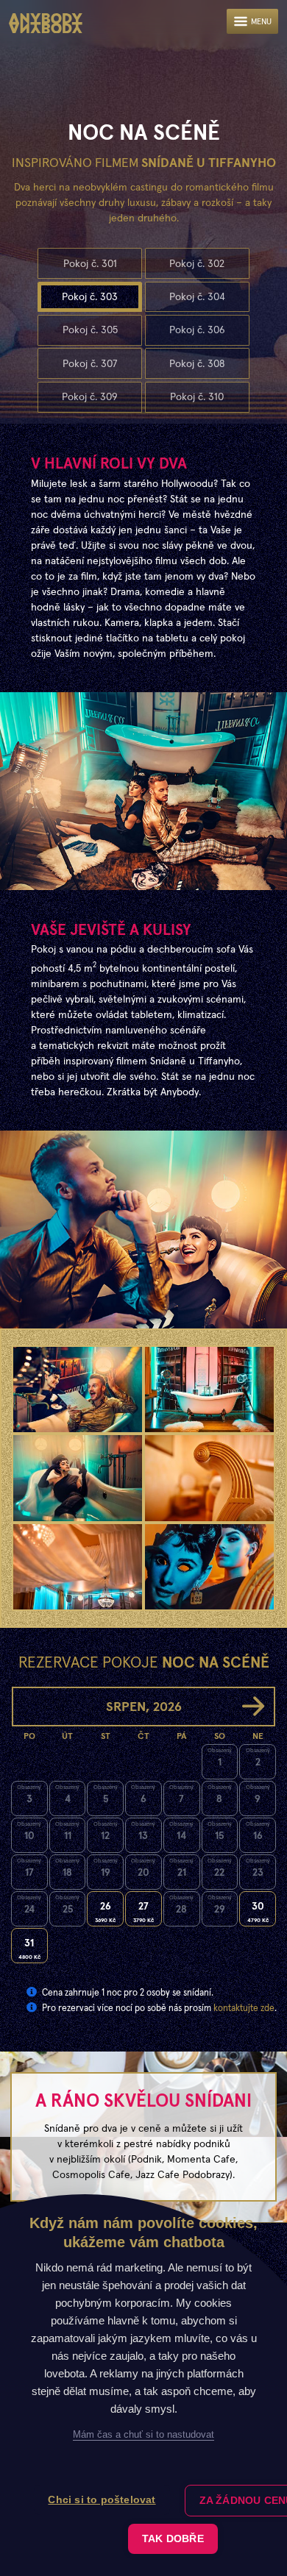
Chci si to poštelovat (102, 2500)
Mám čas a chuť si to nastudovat (143, 2434)
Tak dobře (173, 2539)
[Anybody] (46, 24)
